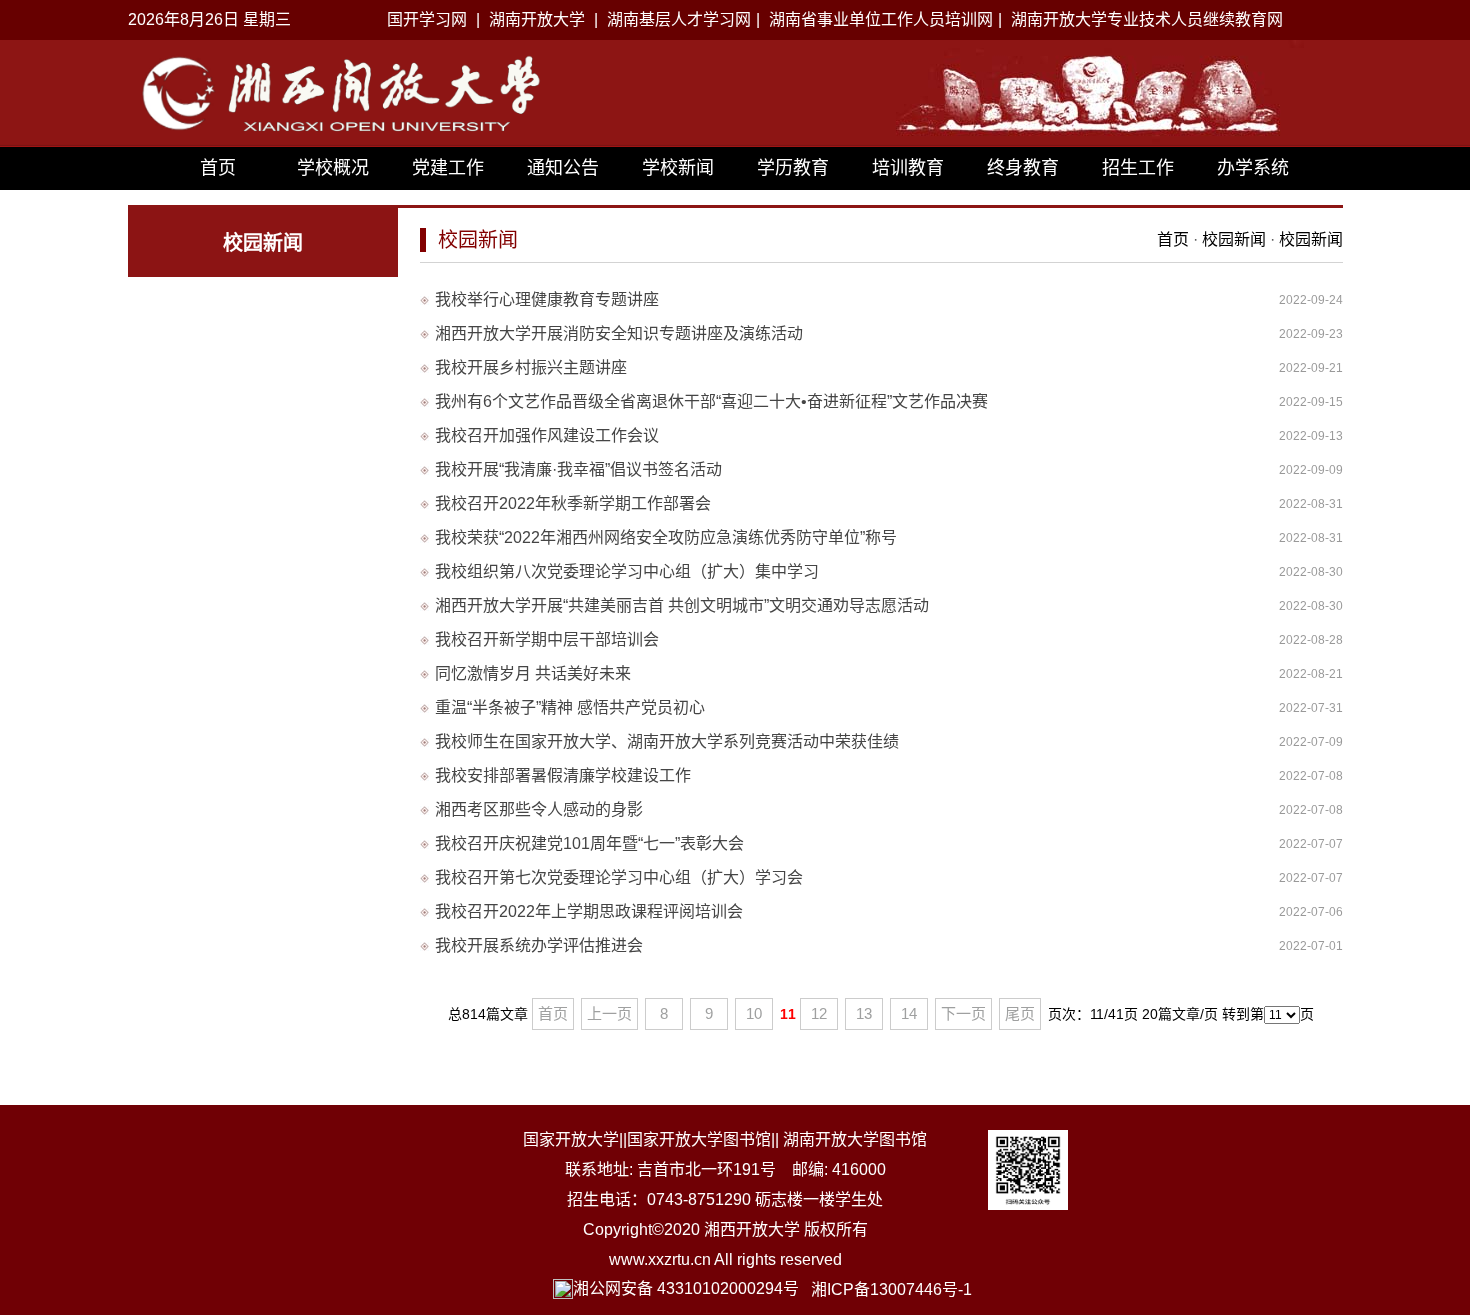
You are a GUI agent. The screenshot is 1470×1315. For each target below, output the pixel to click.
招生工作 (1138, 168)
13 (864, 1013)
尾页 (1020, 1013)
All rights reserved (778, 1259)
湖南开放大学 (537, 19)
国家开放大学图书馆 (699, 1139)
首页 (218, 168)
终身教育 (1023, 168)
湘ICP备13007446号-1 (891, 1289)
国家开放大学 (571, 1139)
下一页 (963, 1013)
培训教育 (908, 168)
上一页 (609, 1013)
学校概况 (333, 168)
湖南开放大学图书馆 (855, 1139)
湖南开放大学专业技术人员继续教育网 (1147, 19)
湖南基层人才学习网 (679, 19)
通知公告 (563, 168)
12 (819, 1013)
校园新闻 (1236, 239)
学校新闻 (678, 168)
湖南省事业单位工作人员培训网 (881, 19)
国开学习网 (427, 19)
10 (754, 1013)
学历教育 (793, 168)
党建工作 (448, 168)
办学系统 (1253, 168)
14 (909, 1013)
